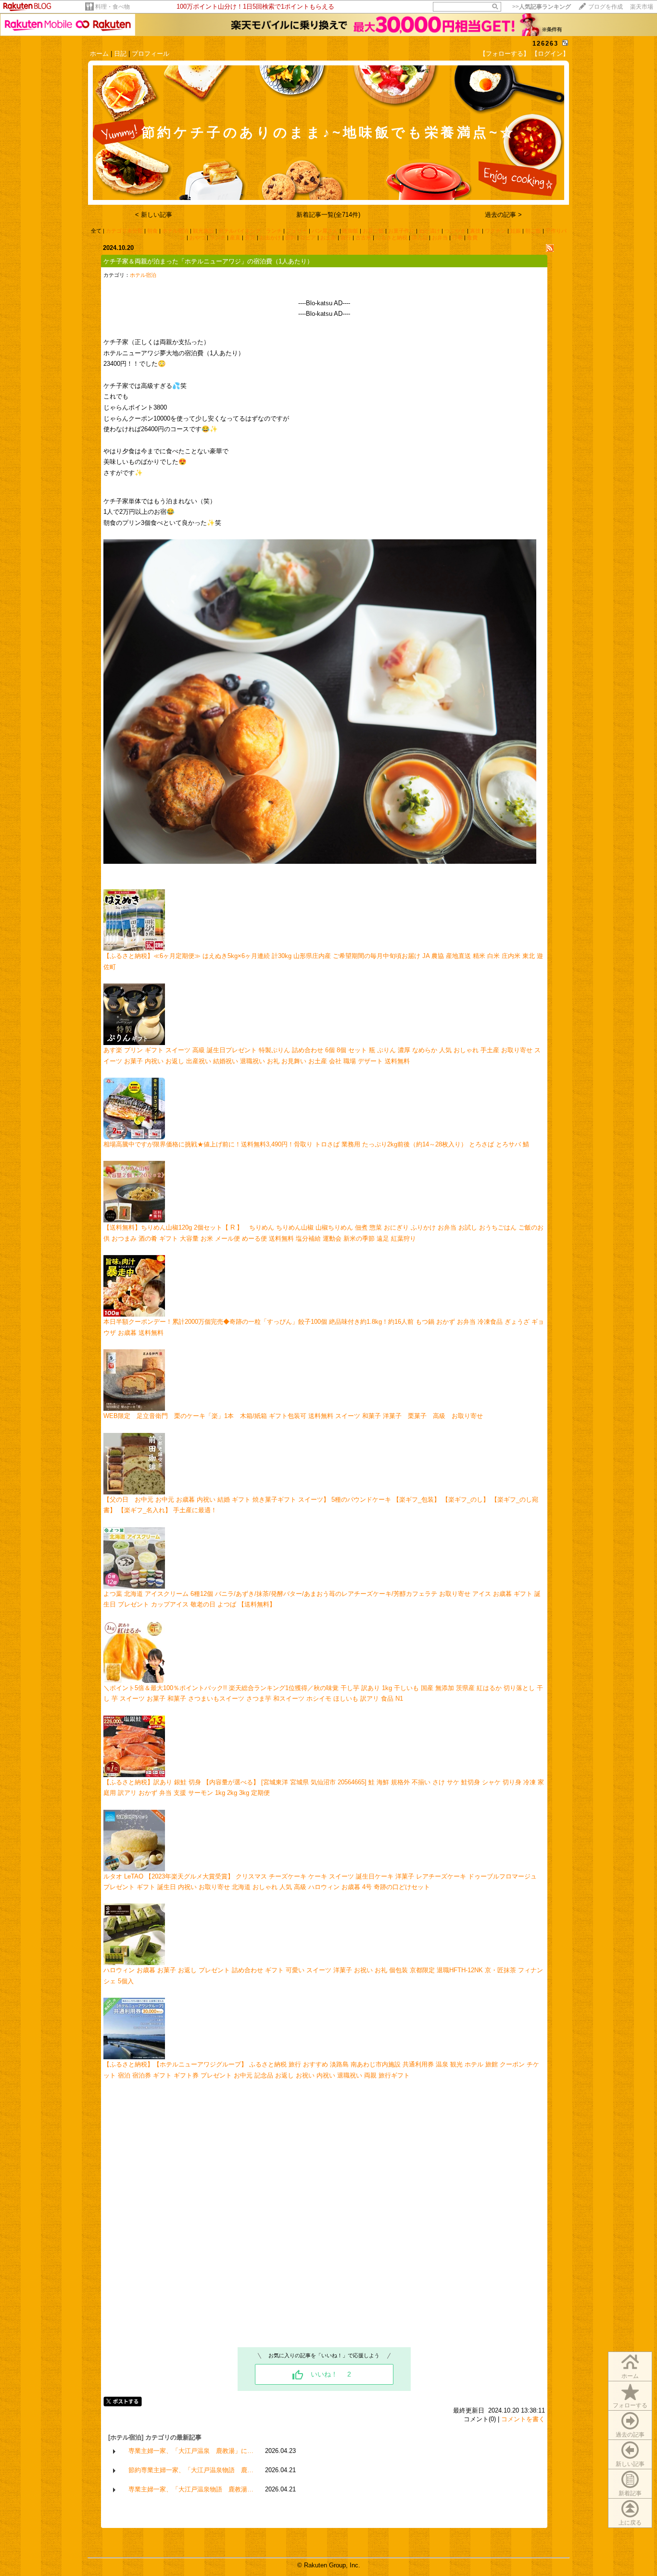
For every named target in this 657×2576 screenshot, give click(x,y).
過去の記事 (630, 2435)
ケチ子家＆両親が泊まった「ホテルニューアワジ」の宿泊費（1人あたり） (208, 261)
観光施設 (203, 231)
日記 (120, 54)
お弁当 (440, 237)
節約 (291, 237)
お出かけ (270, 237)
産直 (235, 237)
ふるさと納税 (392, 237)
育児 (250, 237)
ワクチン (495, 231)
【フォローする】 (505, 54)
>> (542, 7)
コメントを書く (523, 2419)
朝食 (152, 231)
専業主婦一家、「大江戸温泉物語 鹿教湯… (191, 2489)
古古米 (363, 237)
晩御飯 (350, 231)
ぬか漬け (430, 231)
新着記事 (630, 2493)
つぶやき (455, 231)
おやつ (197, 237)
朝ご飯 (533, 231)
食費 (472, 237)
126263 (545, 44)
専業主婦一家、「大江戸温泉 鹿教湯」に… (191, 2451)
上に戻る (630, 2523)
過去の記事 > (503, 215)
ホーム (99, 54)
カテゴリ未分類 (124, 231)
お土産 (328, 237)
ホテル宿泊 (175, 231)
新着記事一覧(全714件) (328, 215)
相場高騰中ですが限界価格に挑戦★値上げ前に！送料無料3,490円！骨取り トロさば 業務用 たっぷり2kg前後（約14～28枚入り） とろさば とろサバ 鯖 (316, 1144)
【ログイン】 (550, 54)
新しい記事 (630, 2464)
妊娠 (516, 231)
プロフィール (151, 54)
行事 (457, 237)
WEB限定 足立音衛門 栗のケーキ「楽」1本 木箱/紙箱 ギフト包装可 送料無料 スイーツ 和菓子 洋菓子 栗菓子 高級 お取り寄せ (293, 1416)
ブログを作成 (606, 7)
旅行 (346, 237)
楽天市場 (642, 7)
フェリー (297, 231)
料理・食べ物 (113, 7)
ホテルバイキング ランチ (250, 231)
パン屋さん (325, 231)
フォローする (630, 2405)
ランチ (218, 237)
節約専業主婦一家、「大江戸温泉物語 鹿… (191, 2470)
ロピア (308, 237)
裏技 (475, 231)
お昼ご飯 (373, 231)
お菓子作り (401, 231)
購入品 (420, 237)
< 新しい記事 (154, 215)
